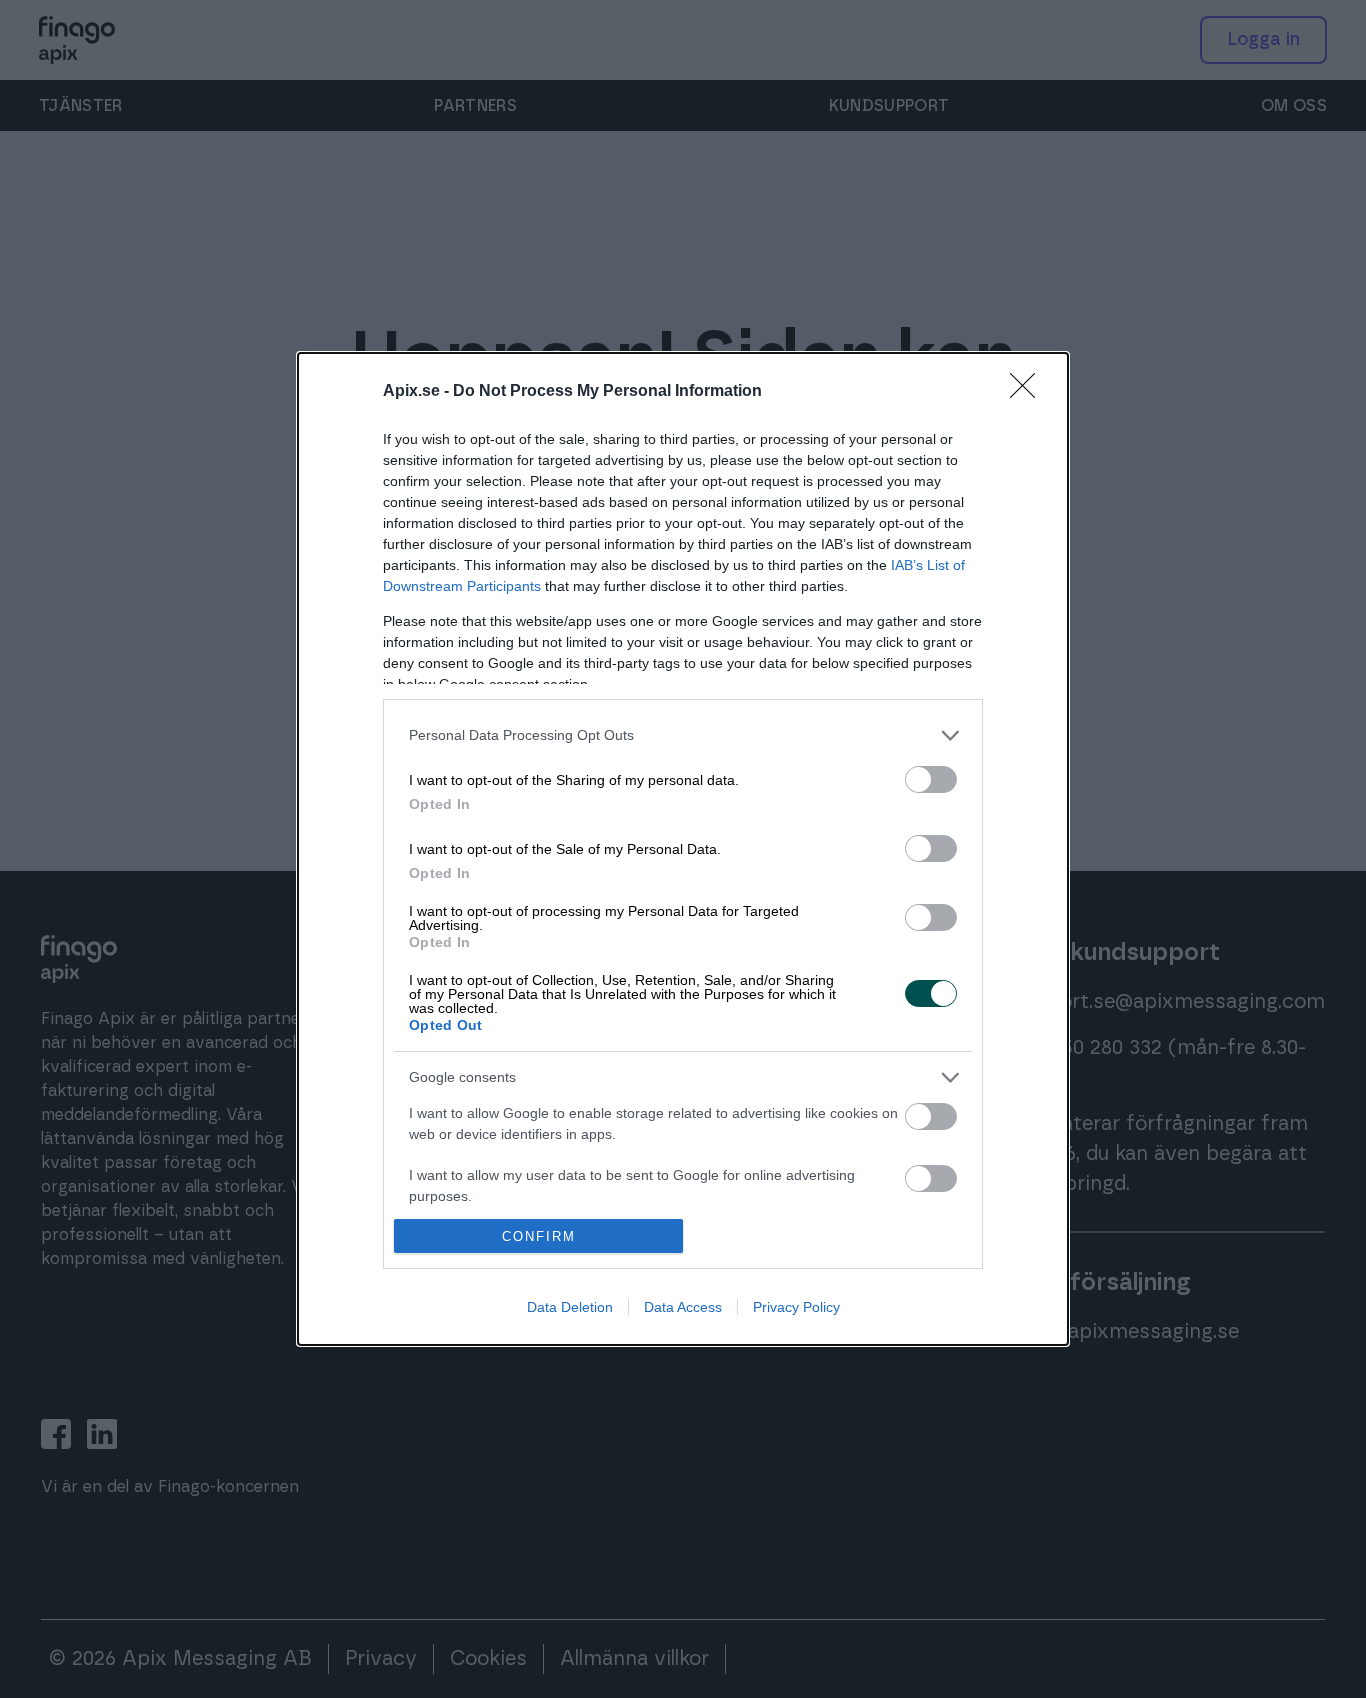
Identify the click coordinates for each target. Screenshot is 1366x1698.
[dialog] (683, 849)
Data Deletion (570, 1307)
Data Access (683, 1307)
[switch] (931, 779)
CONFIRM (539, 1236)
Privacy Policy (796, 1307)
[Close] (1029, 392)
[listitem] (683, 735)
